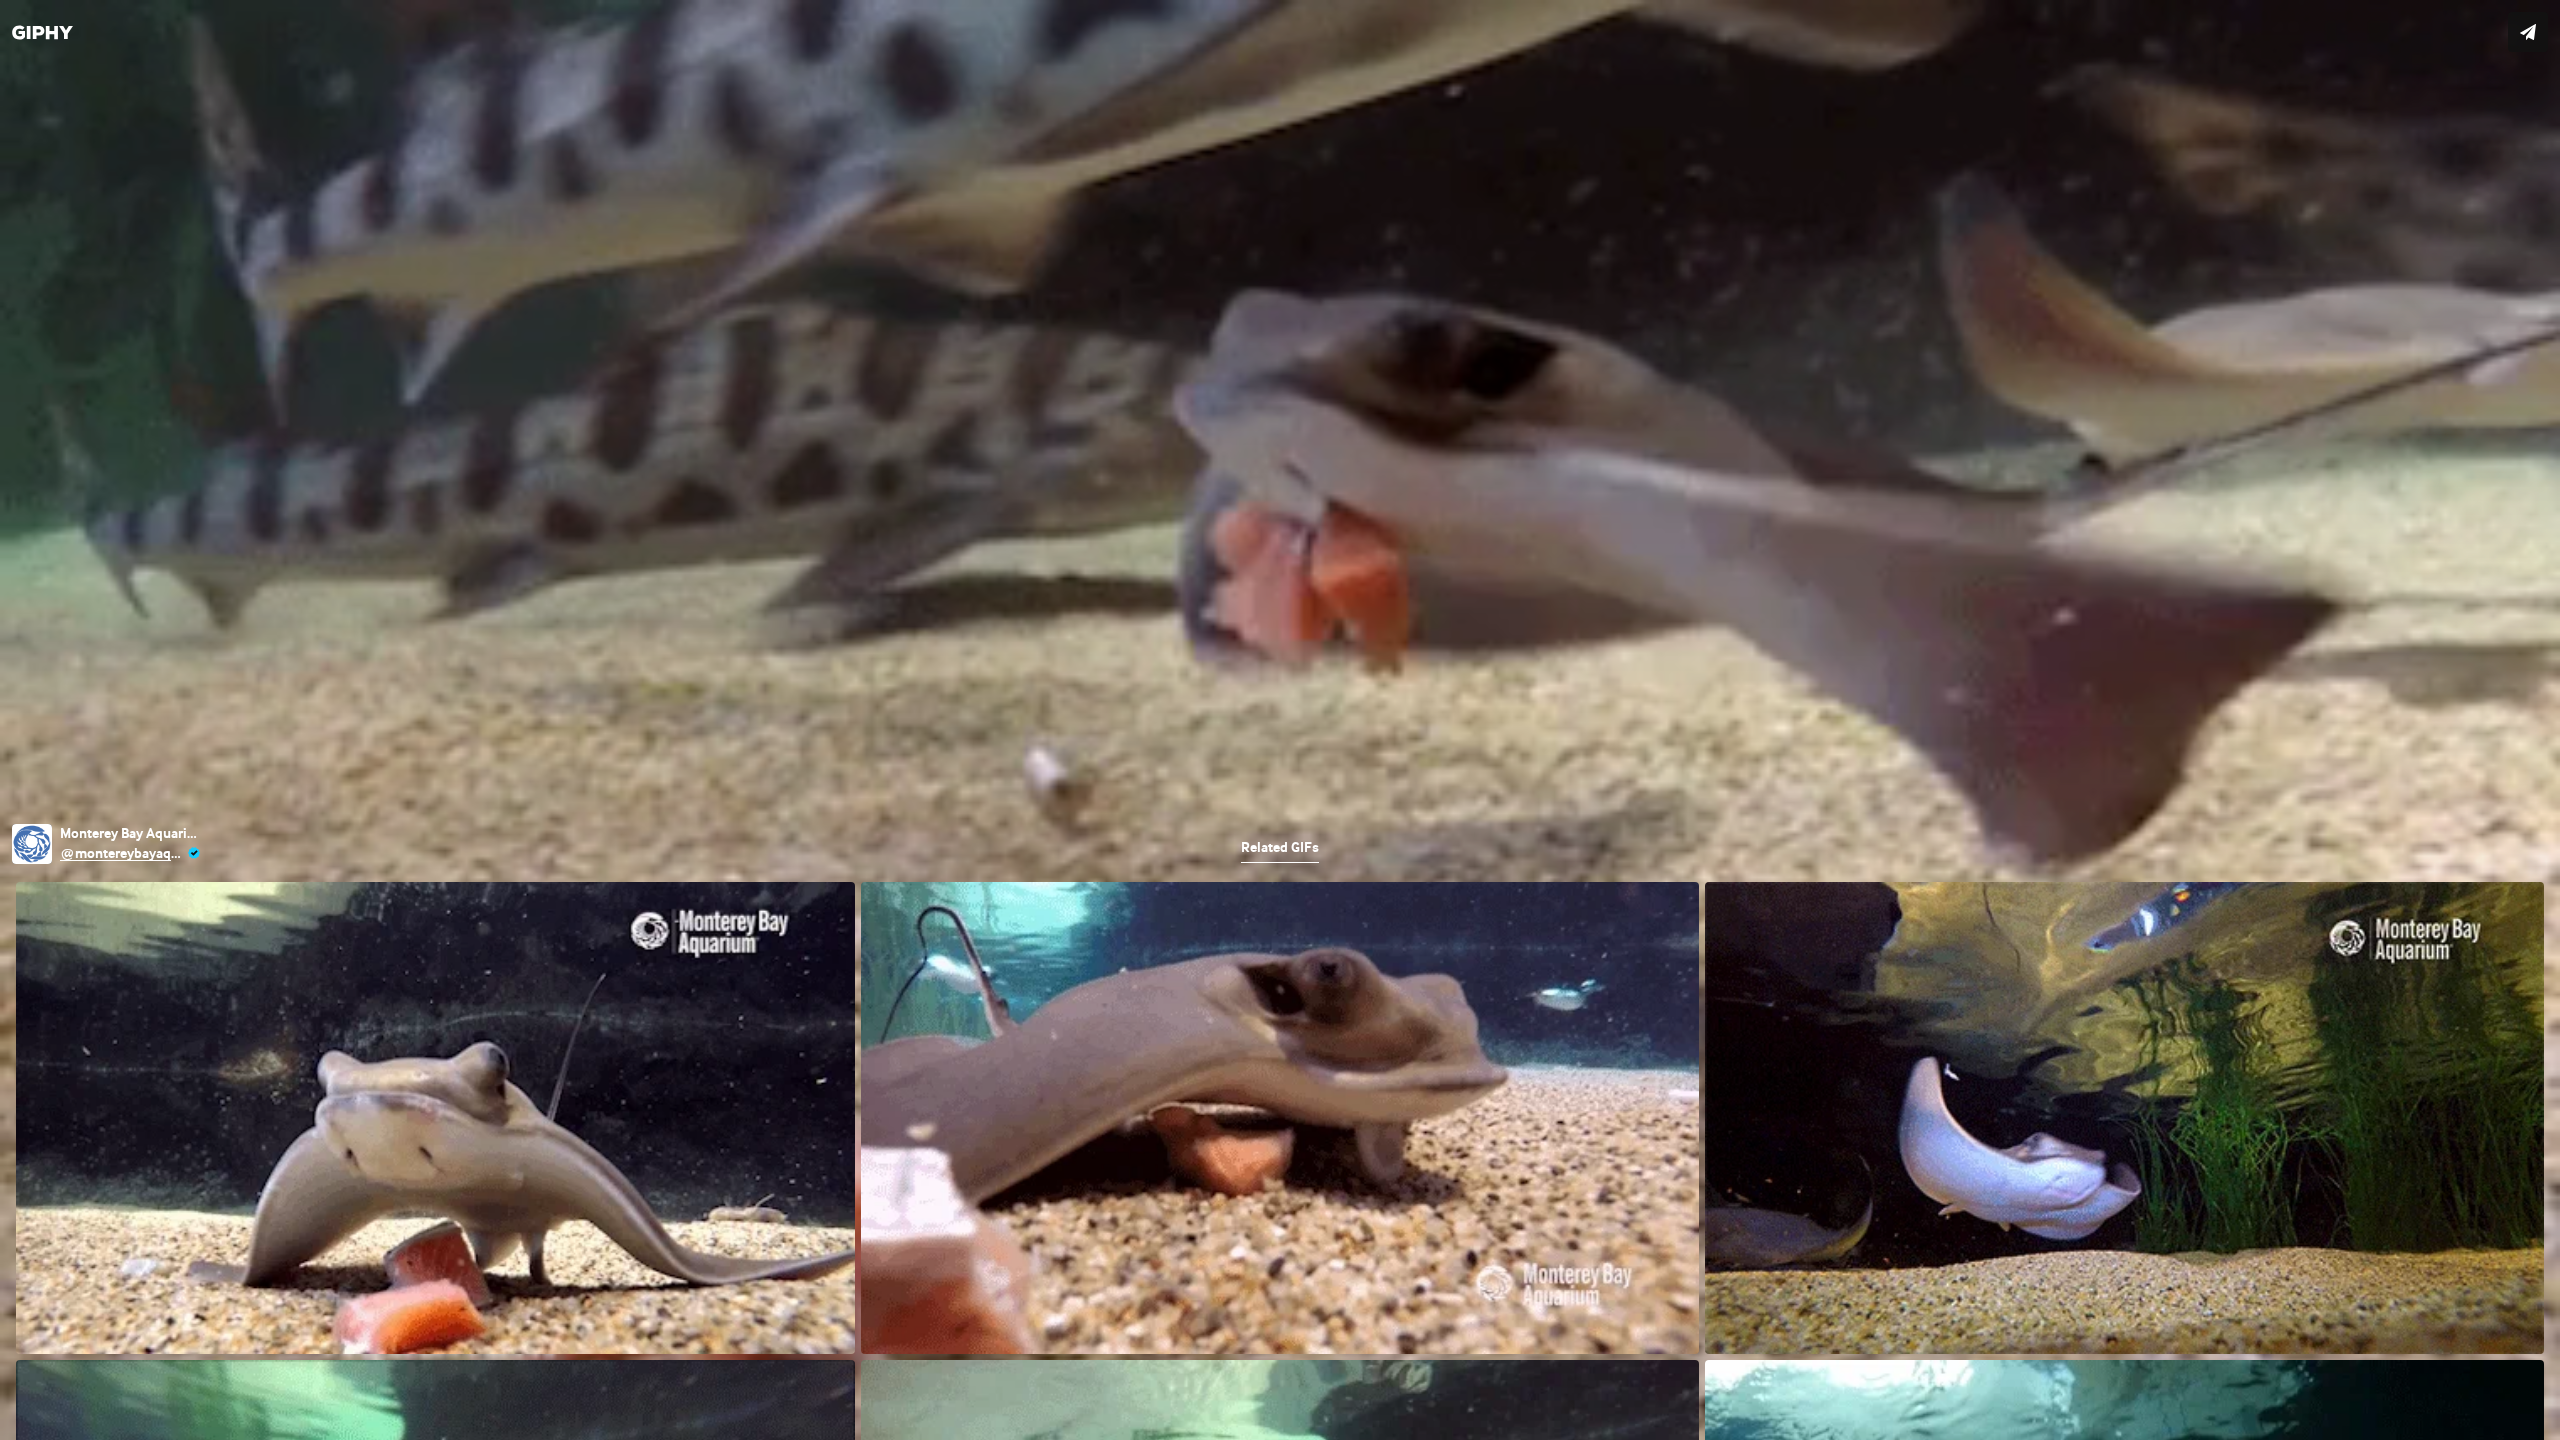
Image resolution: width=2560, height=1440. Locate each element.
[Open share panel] (2528, 32)
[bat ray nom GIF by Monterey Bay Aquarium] (1280, 720)
